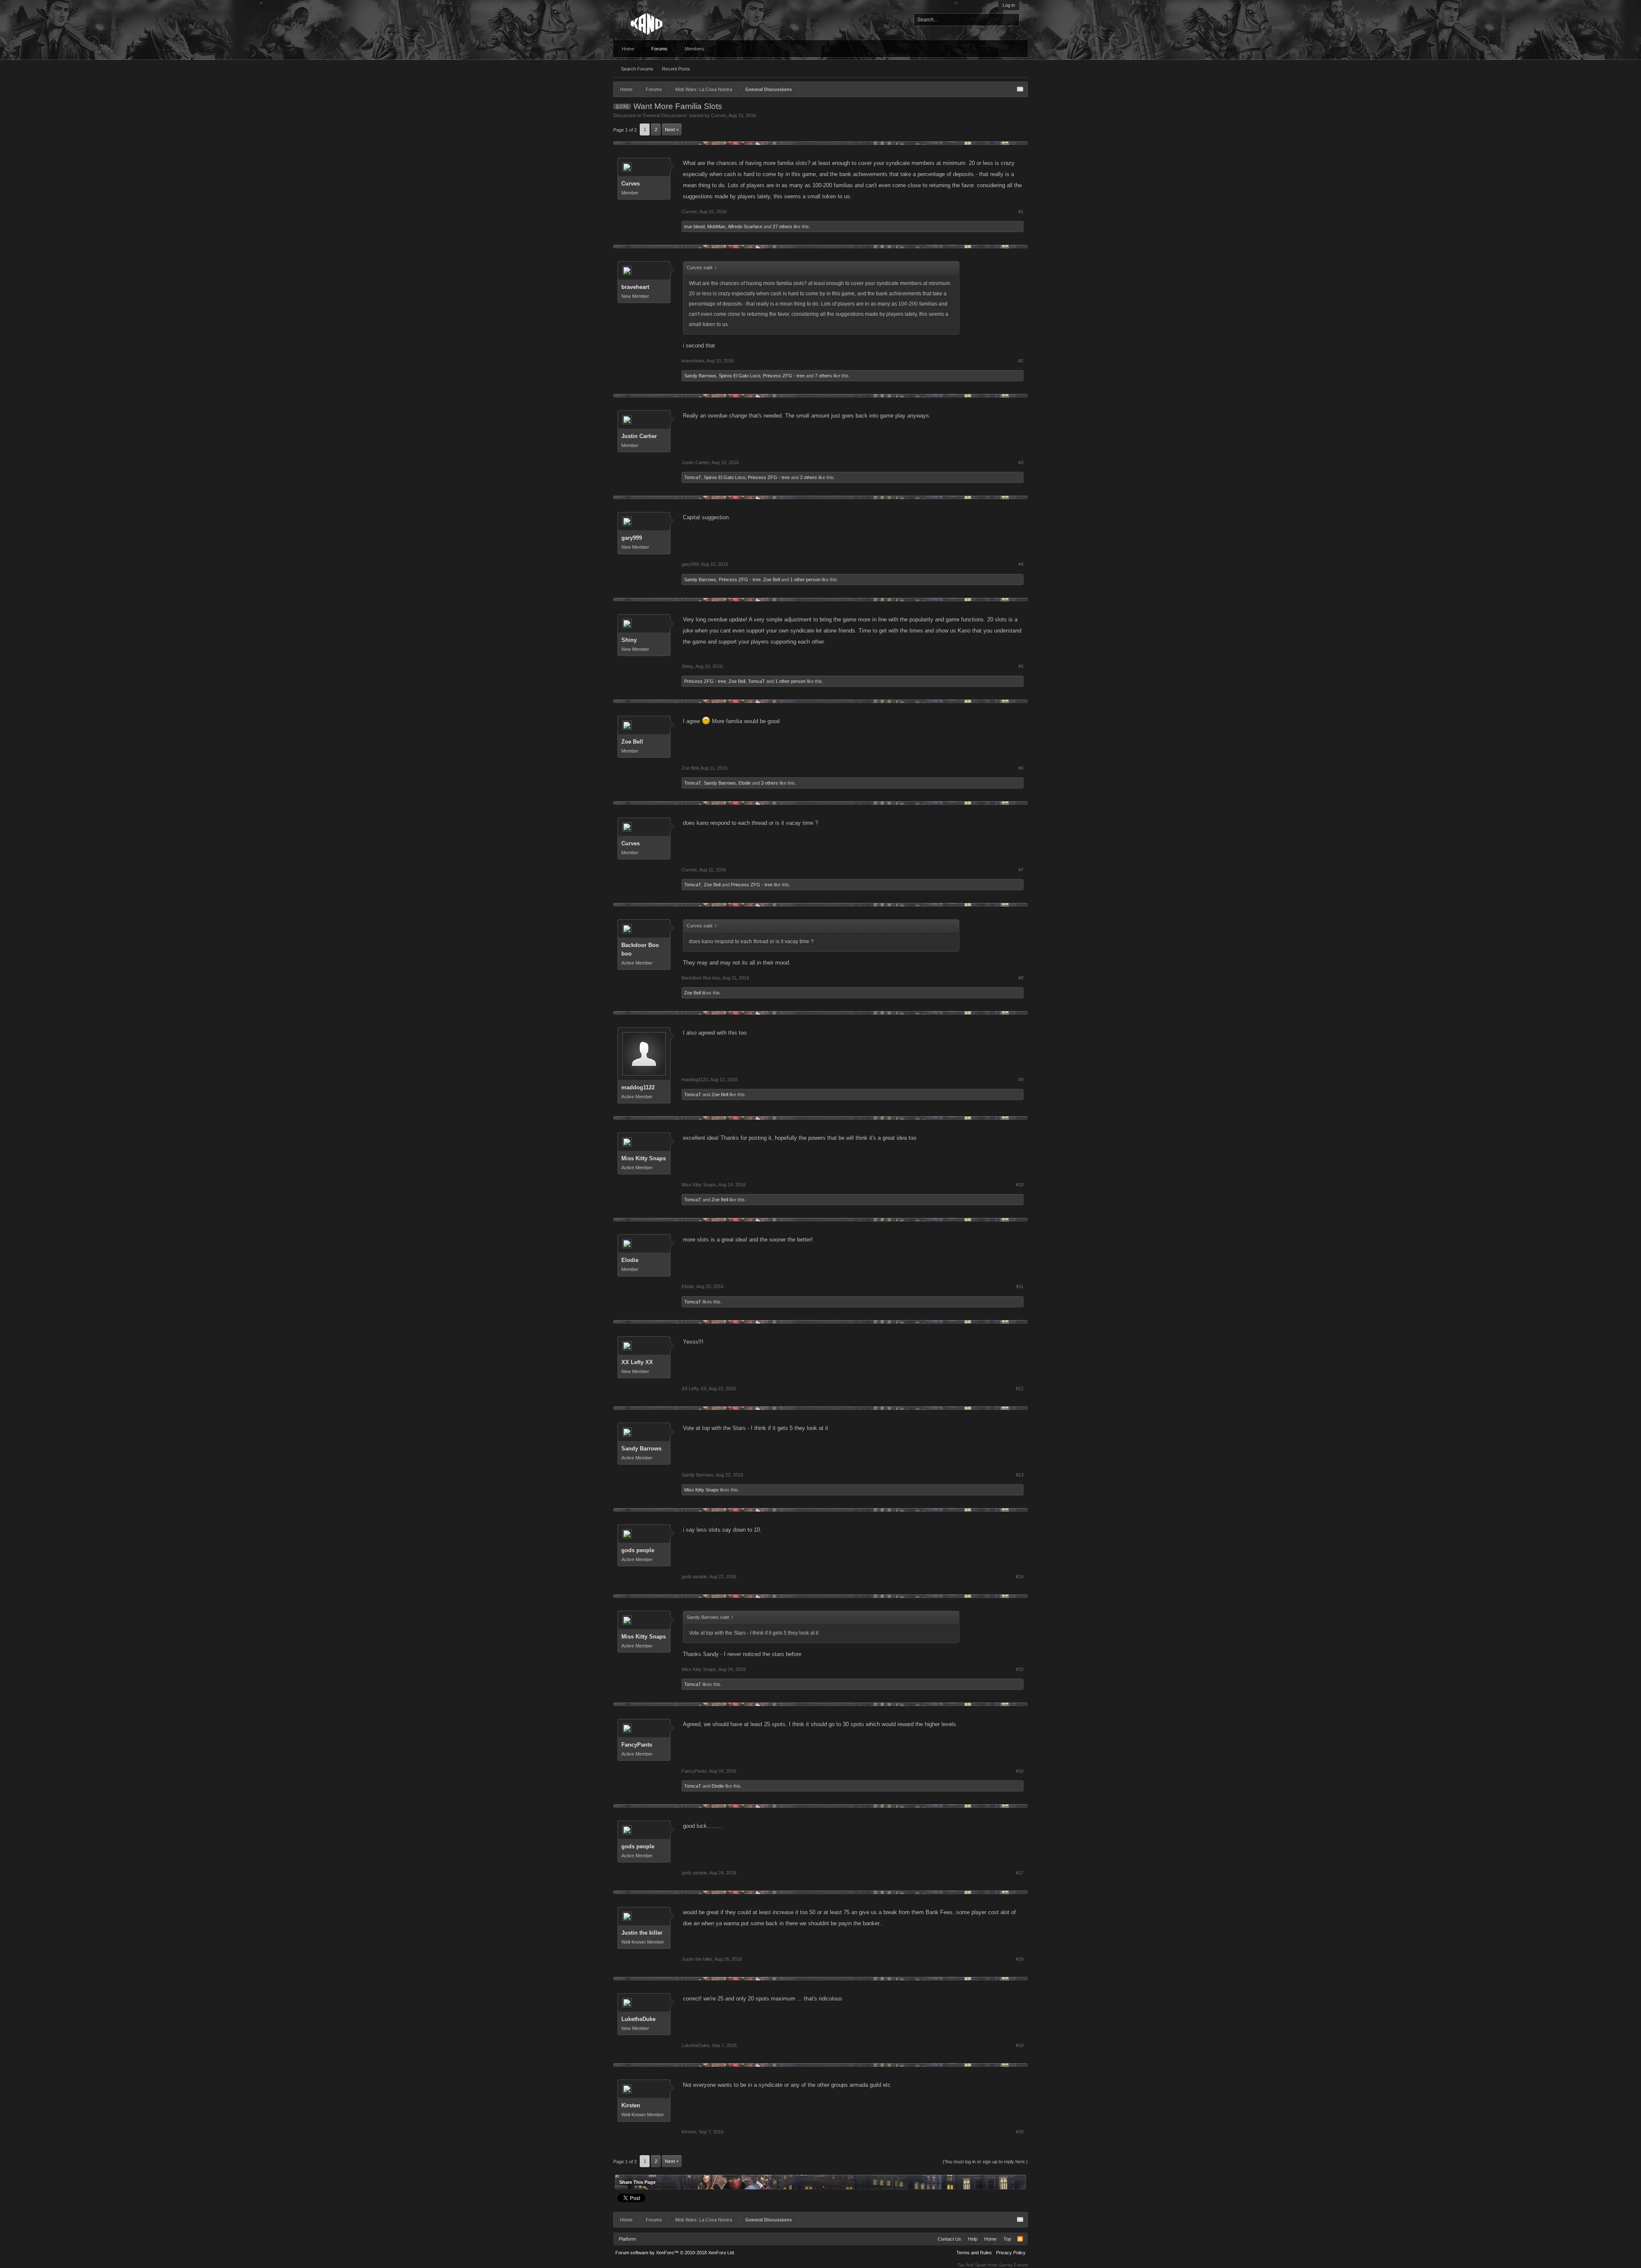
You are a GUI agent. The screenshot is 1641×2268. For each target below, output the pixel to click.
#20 (1020, 2132)
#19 (1020, 2045)
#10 (1020, 1185)
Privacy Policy (1011, 2253)
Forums (659, 49)
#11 (1020, 1286)
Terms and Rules (974, 2253)
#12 (1020, 1388)
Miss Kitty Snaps (644, 1158)
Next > (672, 129)
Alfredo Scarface (745, 227)
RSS (1020, 2239)
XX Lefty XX (637, 1362)
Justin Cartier (639, 436)
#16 (1020, 1771)
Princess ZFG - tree (784, 376)
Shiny (629, 640)
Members (694, 49)
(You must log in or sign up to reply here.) (985, 2162)
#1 (1021, 212)
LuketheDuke (638, 2019)
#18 (1020, 1959)
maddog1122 (638, 1087)
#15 (1020, 1669)
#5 (1021, 666)
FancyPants (637, 1745)
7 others (823, 376)
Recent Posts (676, 69)
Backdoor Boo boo (640, 949)
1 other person (805, 580)
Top (1007, 2239)
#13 (1020, 1475)
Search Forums (637, 69)
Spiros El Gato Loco (740, 376)
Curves (719, 115)
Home (628, 49)
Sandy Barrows (700, 376)
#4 (1021, 564)
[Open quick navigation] (1020, 89)
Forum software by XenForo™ (675, 2253)
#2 (1021, 361)
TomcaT (693, 477)
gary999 (632, 538)
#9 (1021, 1080)
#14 (1020, 1577)
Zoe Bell (772, 580)
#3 (1021, 462)
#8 (1021, 978)
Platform (627, 2239)
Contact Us (949, 2239)
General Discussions (665, 115)
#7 (1021, 870)
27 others (782, 227)
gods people (638, 1550)
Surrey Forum (1013, 2265)
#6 (1021, 768)
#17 (1020, 1873)
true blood (694, 227)
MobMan (716, 227)
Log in (1009, 5)
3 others (770, 783)
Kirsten (631, 2105)
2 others (809, 477)
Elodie (745, 783)
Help (973, 2239)
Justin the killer (642, 1933)
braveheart (635, 287)
